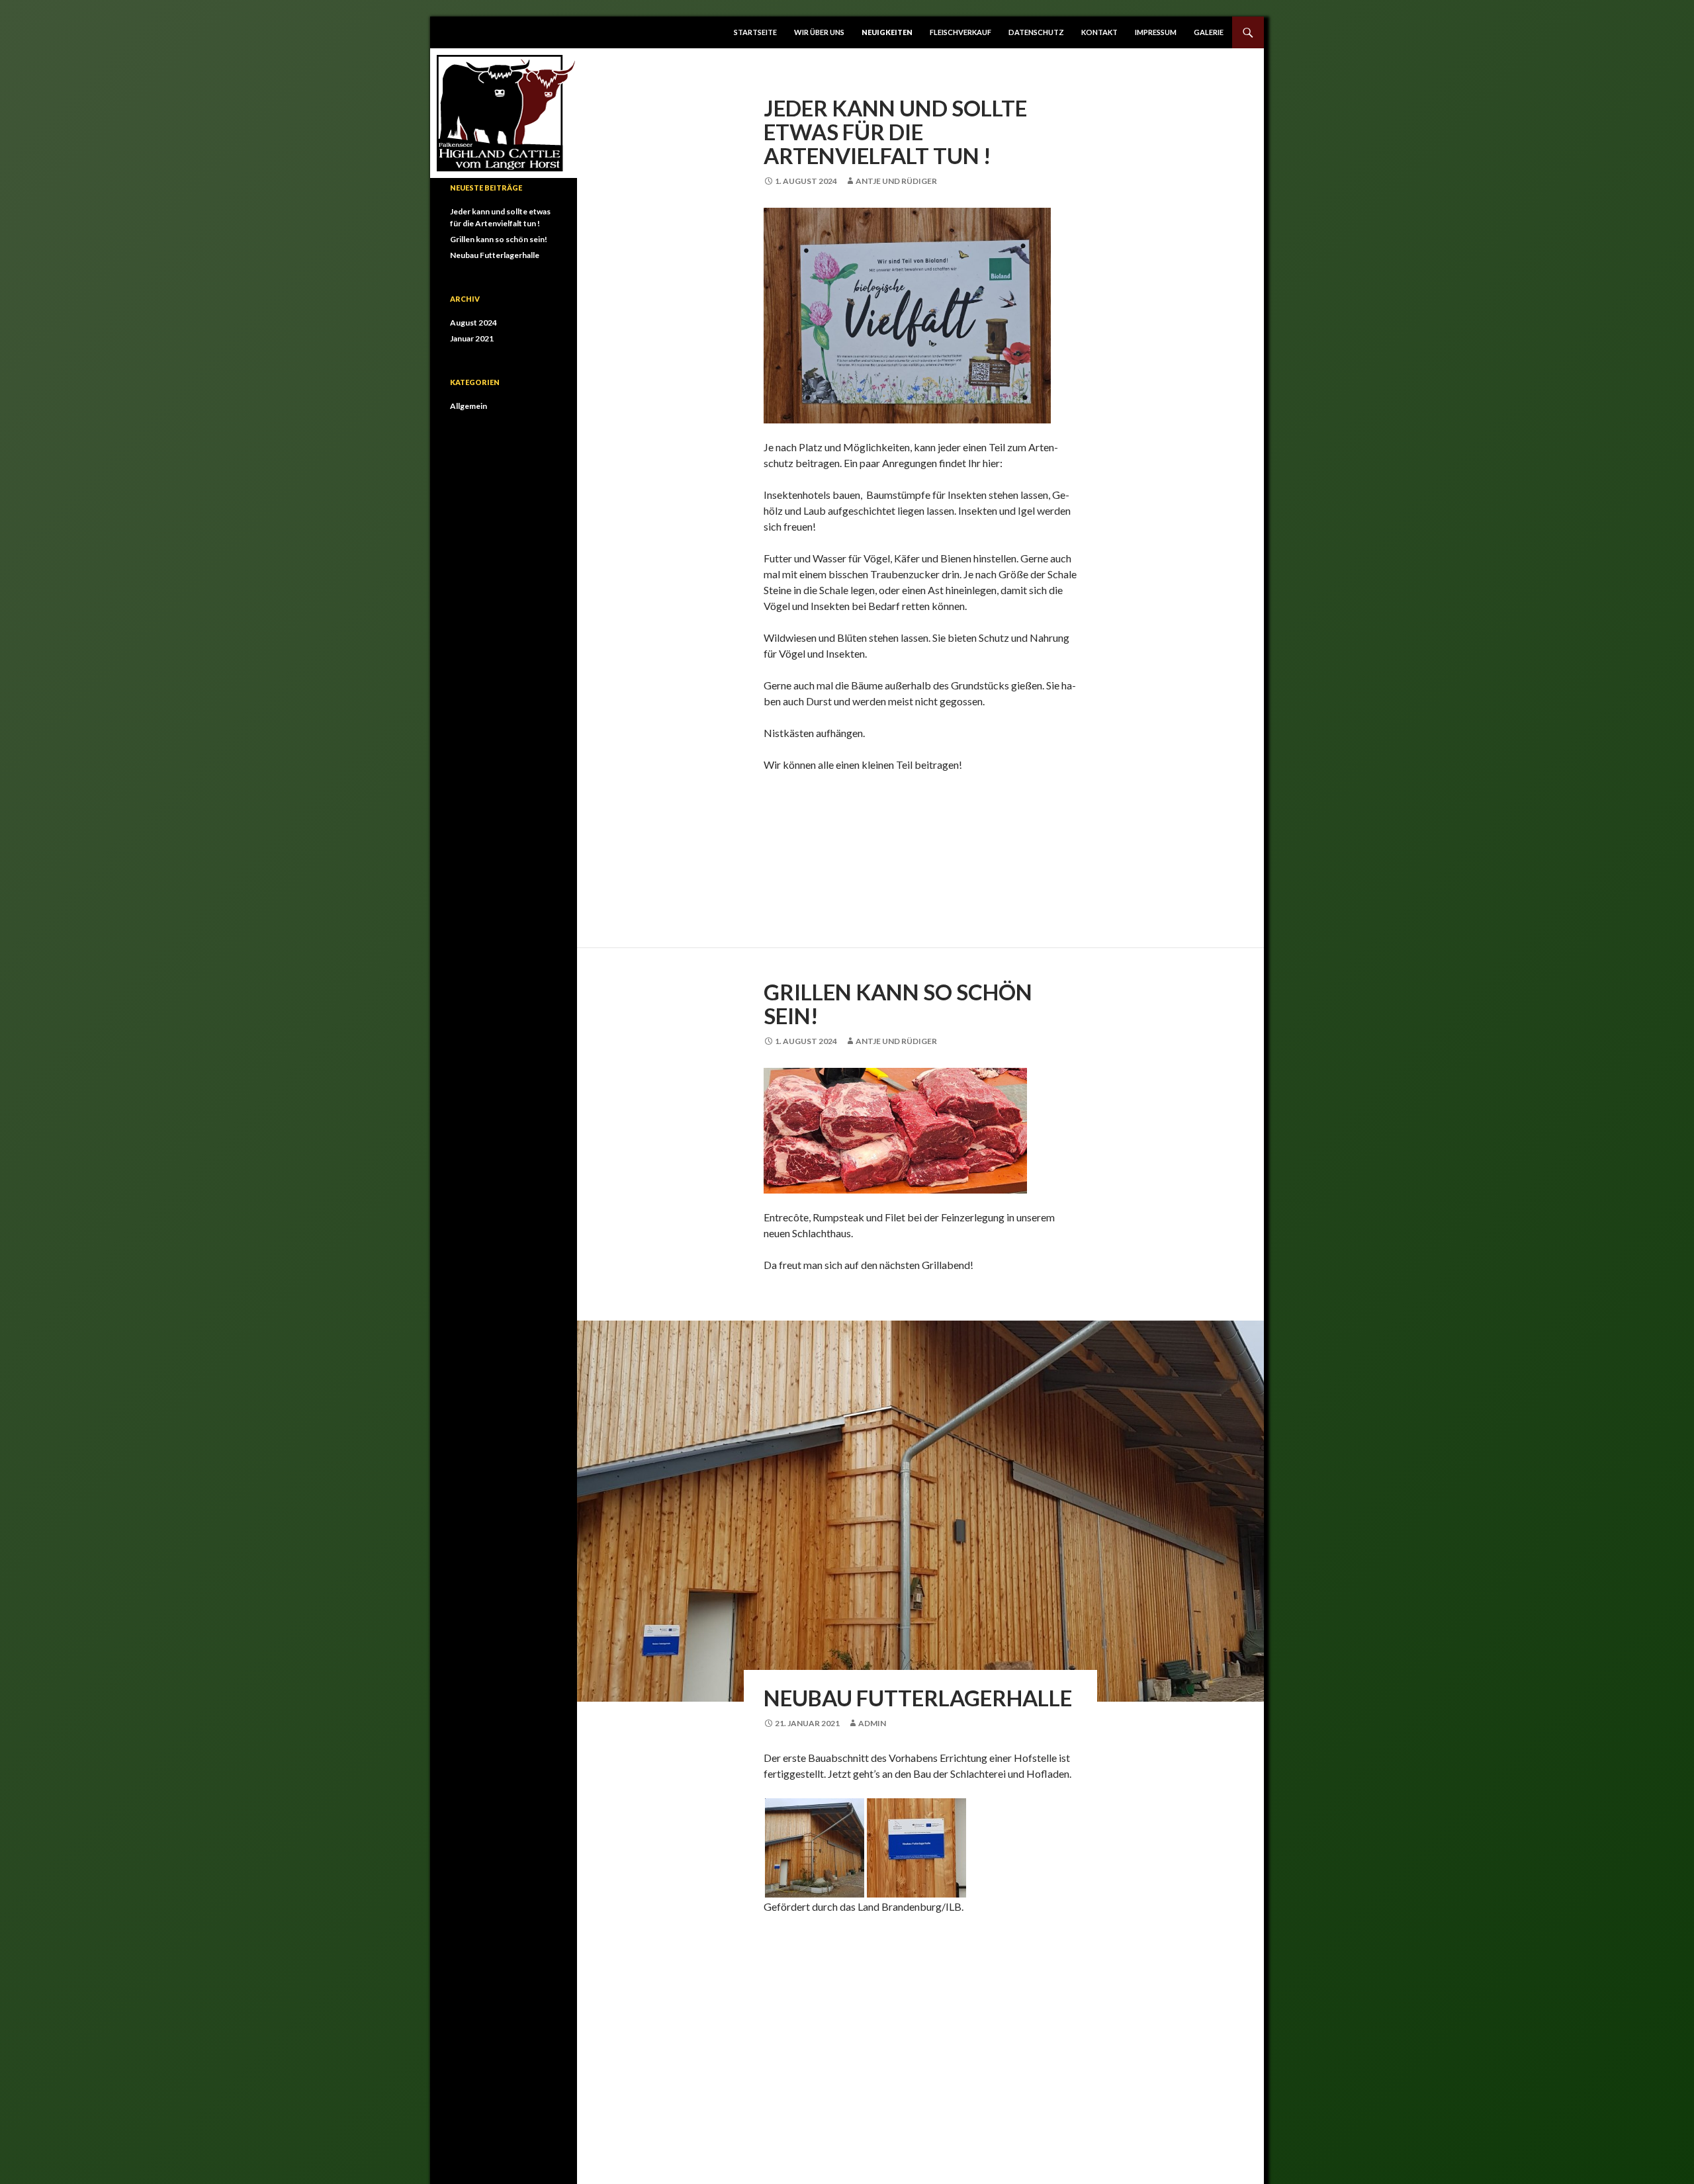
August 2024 (473, 323)
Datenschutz (1036, 32)
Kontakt (1099, 32)
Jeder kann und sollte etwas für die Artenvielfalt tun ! (895, 132)
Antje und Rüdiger (896, 181)
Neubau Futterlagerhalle (918, 1698)
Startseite (755, 32)
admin (872, 1723)
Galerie (1209, 32)
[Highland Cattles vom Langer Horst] (506, 111)
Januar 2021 (472, 338)
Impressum (1156, 32)
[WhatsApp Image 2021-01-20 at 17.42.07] (916, 1846)
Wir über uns (819, 32)
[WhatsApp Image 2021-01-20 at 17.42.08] (814, 1846)
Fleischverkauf (960, 32)
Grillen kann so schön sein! (898, 1004)
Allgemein (468, 406)
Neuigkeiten (887, 32)
